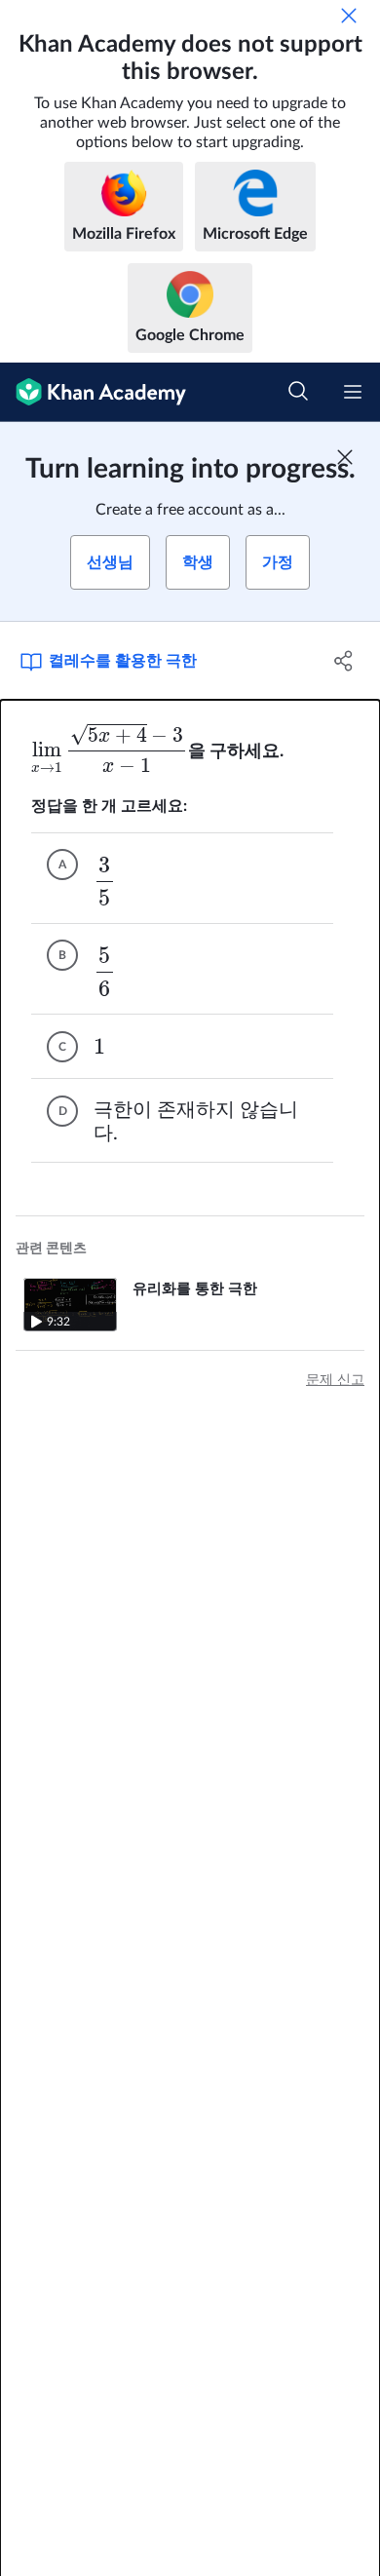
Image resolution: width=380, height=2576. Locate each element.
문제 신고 (335, 1380)
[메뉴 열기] (353, 392)
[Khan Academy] (93, 392)
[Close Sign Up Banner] (345, 457)
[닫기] (349, 16)
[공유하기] (343, 661)
